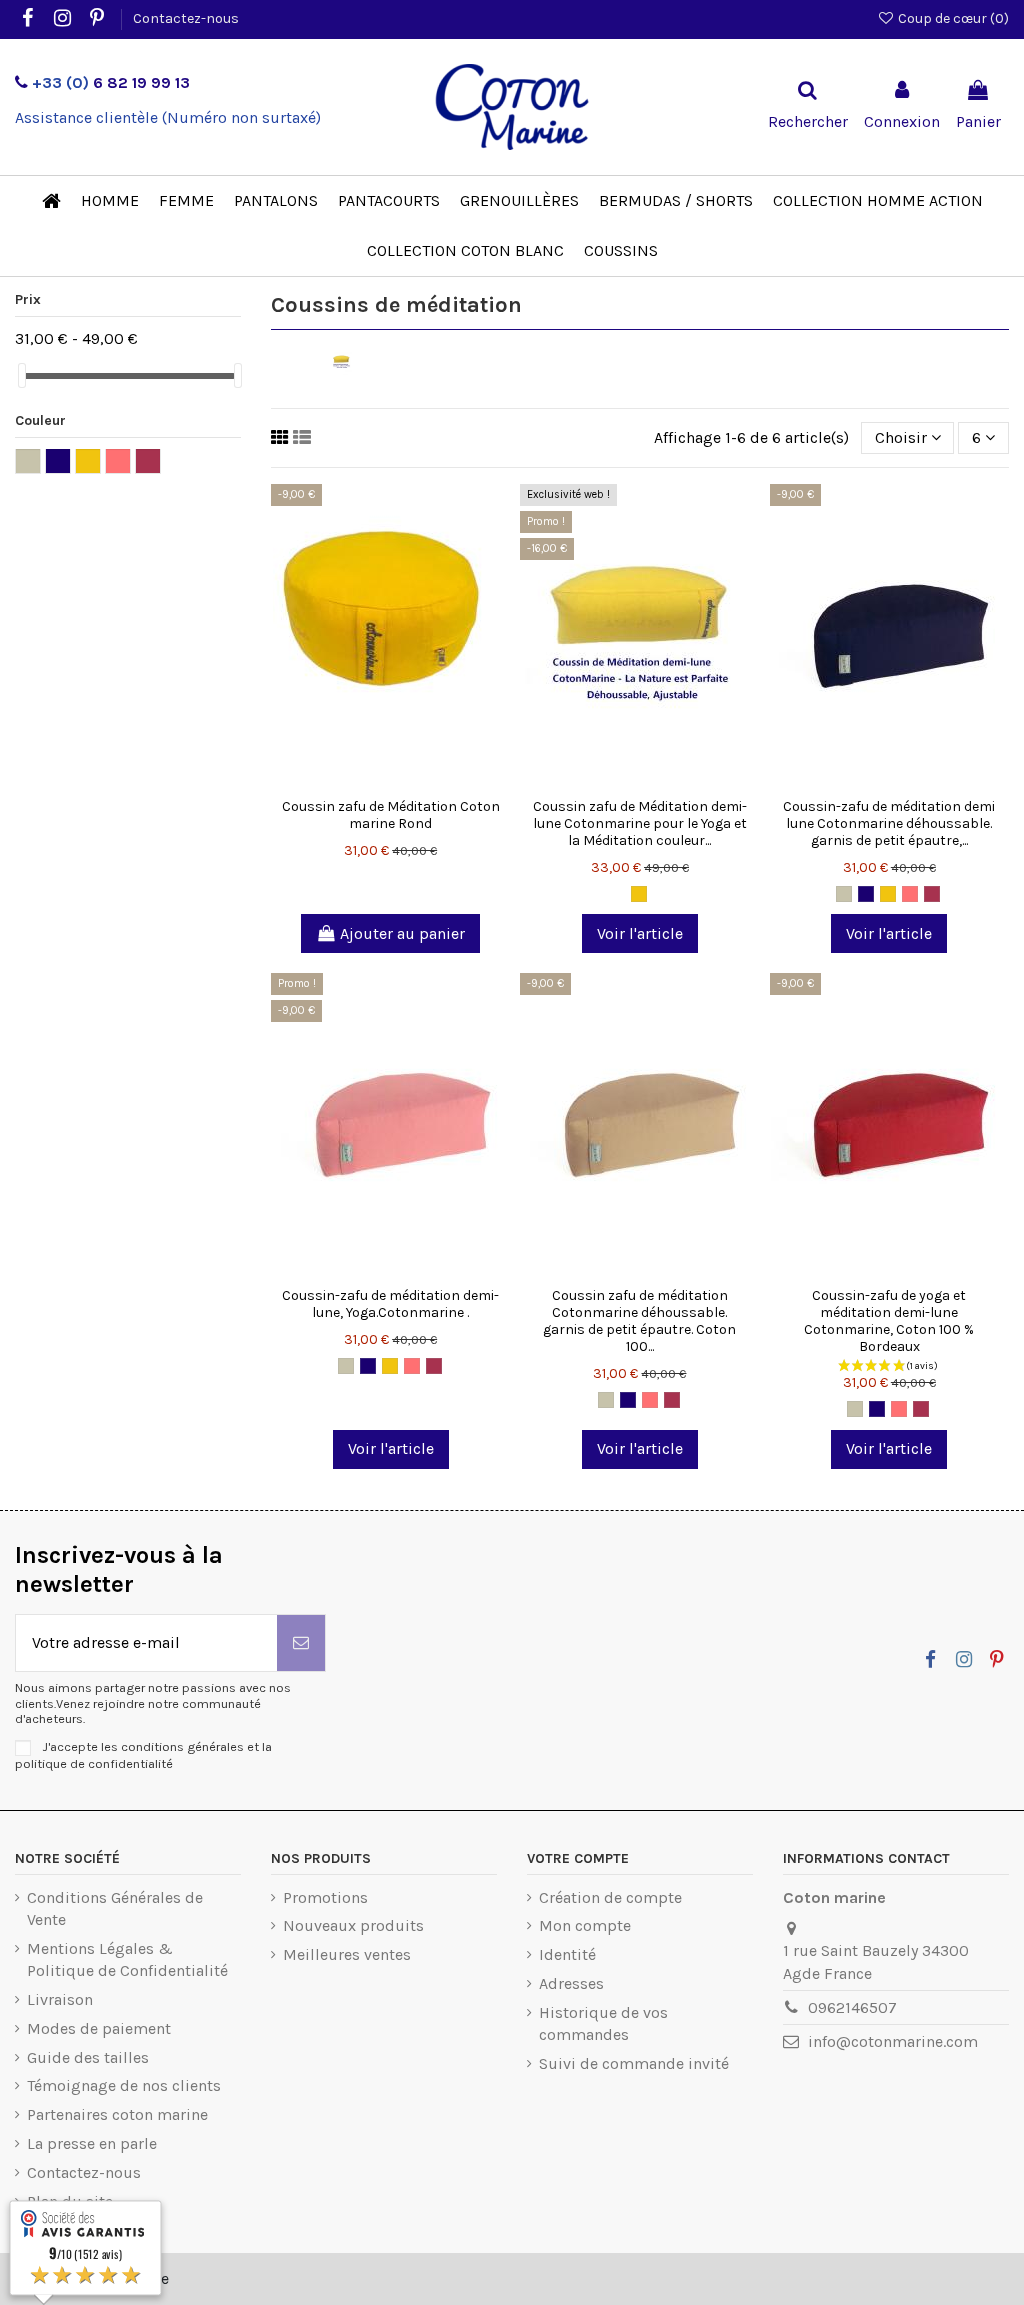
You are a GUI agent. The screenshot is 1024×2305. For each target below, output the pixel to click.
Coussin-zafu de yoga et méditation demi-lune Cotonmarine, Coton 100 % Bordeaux (889, 1320)
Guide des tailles (88, 2057)
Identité (567, 1954)
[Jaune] (639, 894)
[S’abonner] (301, 1643)
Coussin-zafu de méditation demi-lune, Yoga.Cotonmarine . (390, 1304)
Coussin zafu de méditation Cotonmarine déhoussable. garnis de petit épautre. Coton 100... (639, 1320)
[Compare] (391, 781)
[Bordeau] (932, 894)
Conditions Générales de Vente (115, 1908)
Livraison (60, 1999)
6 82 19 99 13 (111, 82)
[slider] (22, 375)
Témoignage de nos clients (124, 2085)
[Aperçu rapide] (423, 781)
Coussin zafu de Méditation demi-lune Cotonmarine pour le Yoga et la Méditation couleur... (640, 823)
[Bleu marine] (866, 894)
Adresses (571, 1983)
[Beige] (844, 894)
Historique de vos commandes (603, 2023)
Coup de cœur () (952, 18)
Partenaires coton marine (117, 2114)
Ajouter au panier (402, 933)
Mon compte (585, 1925)
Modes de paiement (99, 2028)
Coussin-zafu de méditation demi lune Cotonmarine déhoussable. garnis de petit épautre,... (889, 823)
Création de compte (610, 1897)
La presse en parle (92, 2143)
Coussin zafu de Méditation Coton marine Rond (391, 815)
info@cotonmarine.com (893, 2041)
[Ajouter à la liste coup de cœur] (359, 781)
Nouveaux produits (353, 1925)
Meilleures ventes (347, 1954)
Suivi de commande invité (634, 2063)
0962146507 (852, 2007)
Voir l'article (640, 933)
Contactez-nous (186, 18)
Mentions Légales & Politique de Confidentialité (127, 1959)
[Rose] (910, 894)
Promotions (325, 1897)
